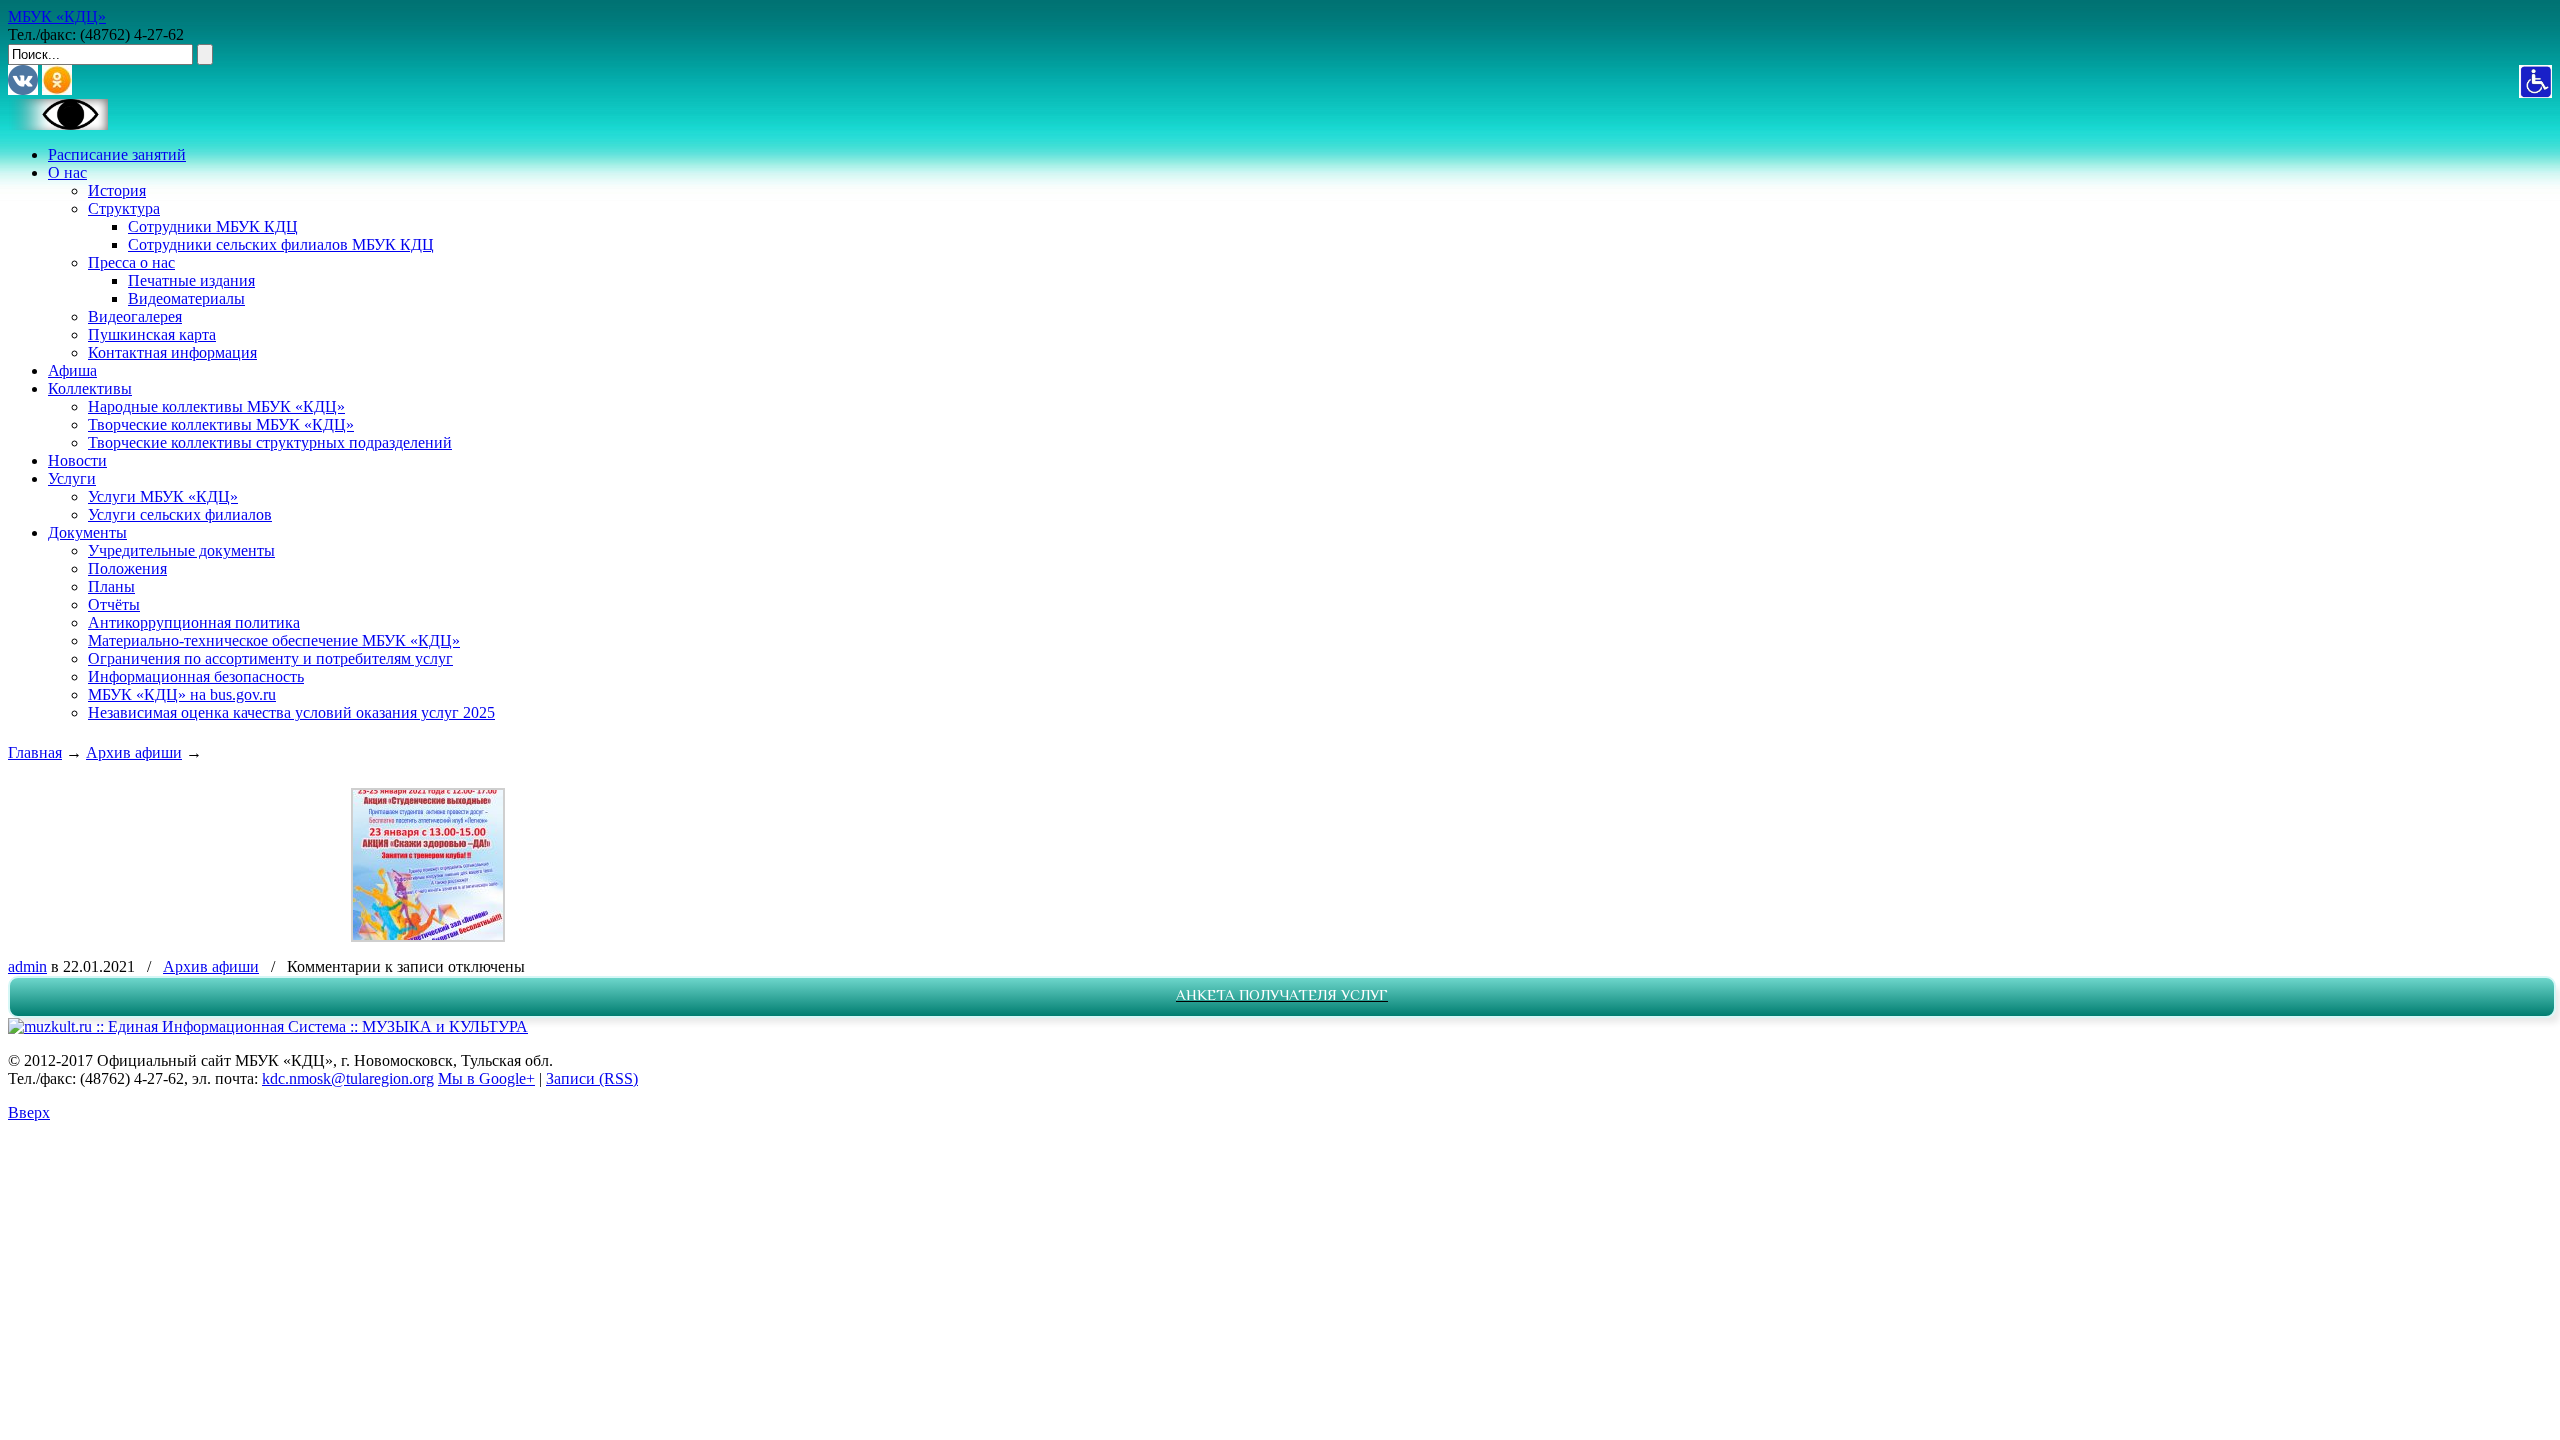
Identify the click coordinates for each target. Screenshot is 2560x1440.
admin (27, 966)
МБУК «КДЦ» (57, 16)
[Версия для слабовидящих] (58, 124)
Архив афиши (134, 752)
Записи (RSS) (592, 1078)
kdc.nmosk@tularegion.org (348, 1078)
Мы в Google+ (486, 1078)
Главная (35, 752)
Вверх (29, 1112)
